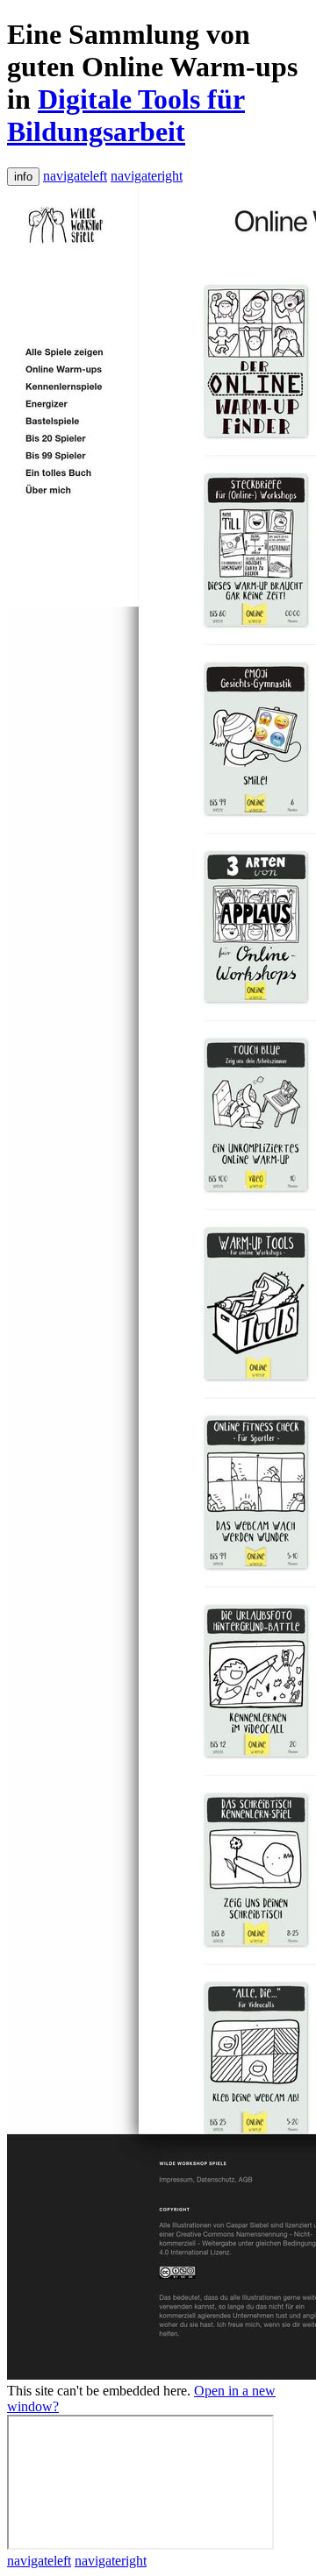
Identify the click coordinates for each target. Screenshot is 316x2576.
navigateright (147, 176)
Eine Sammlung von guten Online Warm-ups (152, 50)
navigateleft (75, 176)
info (23, 177)
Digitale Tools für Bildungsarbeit (126, 115)
